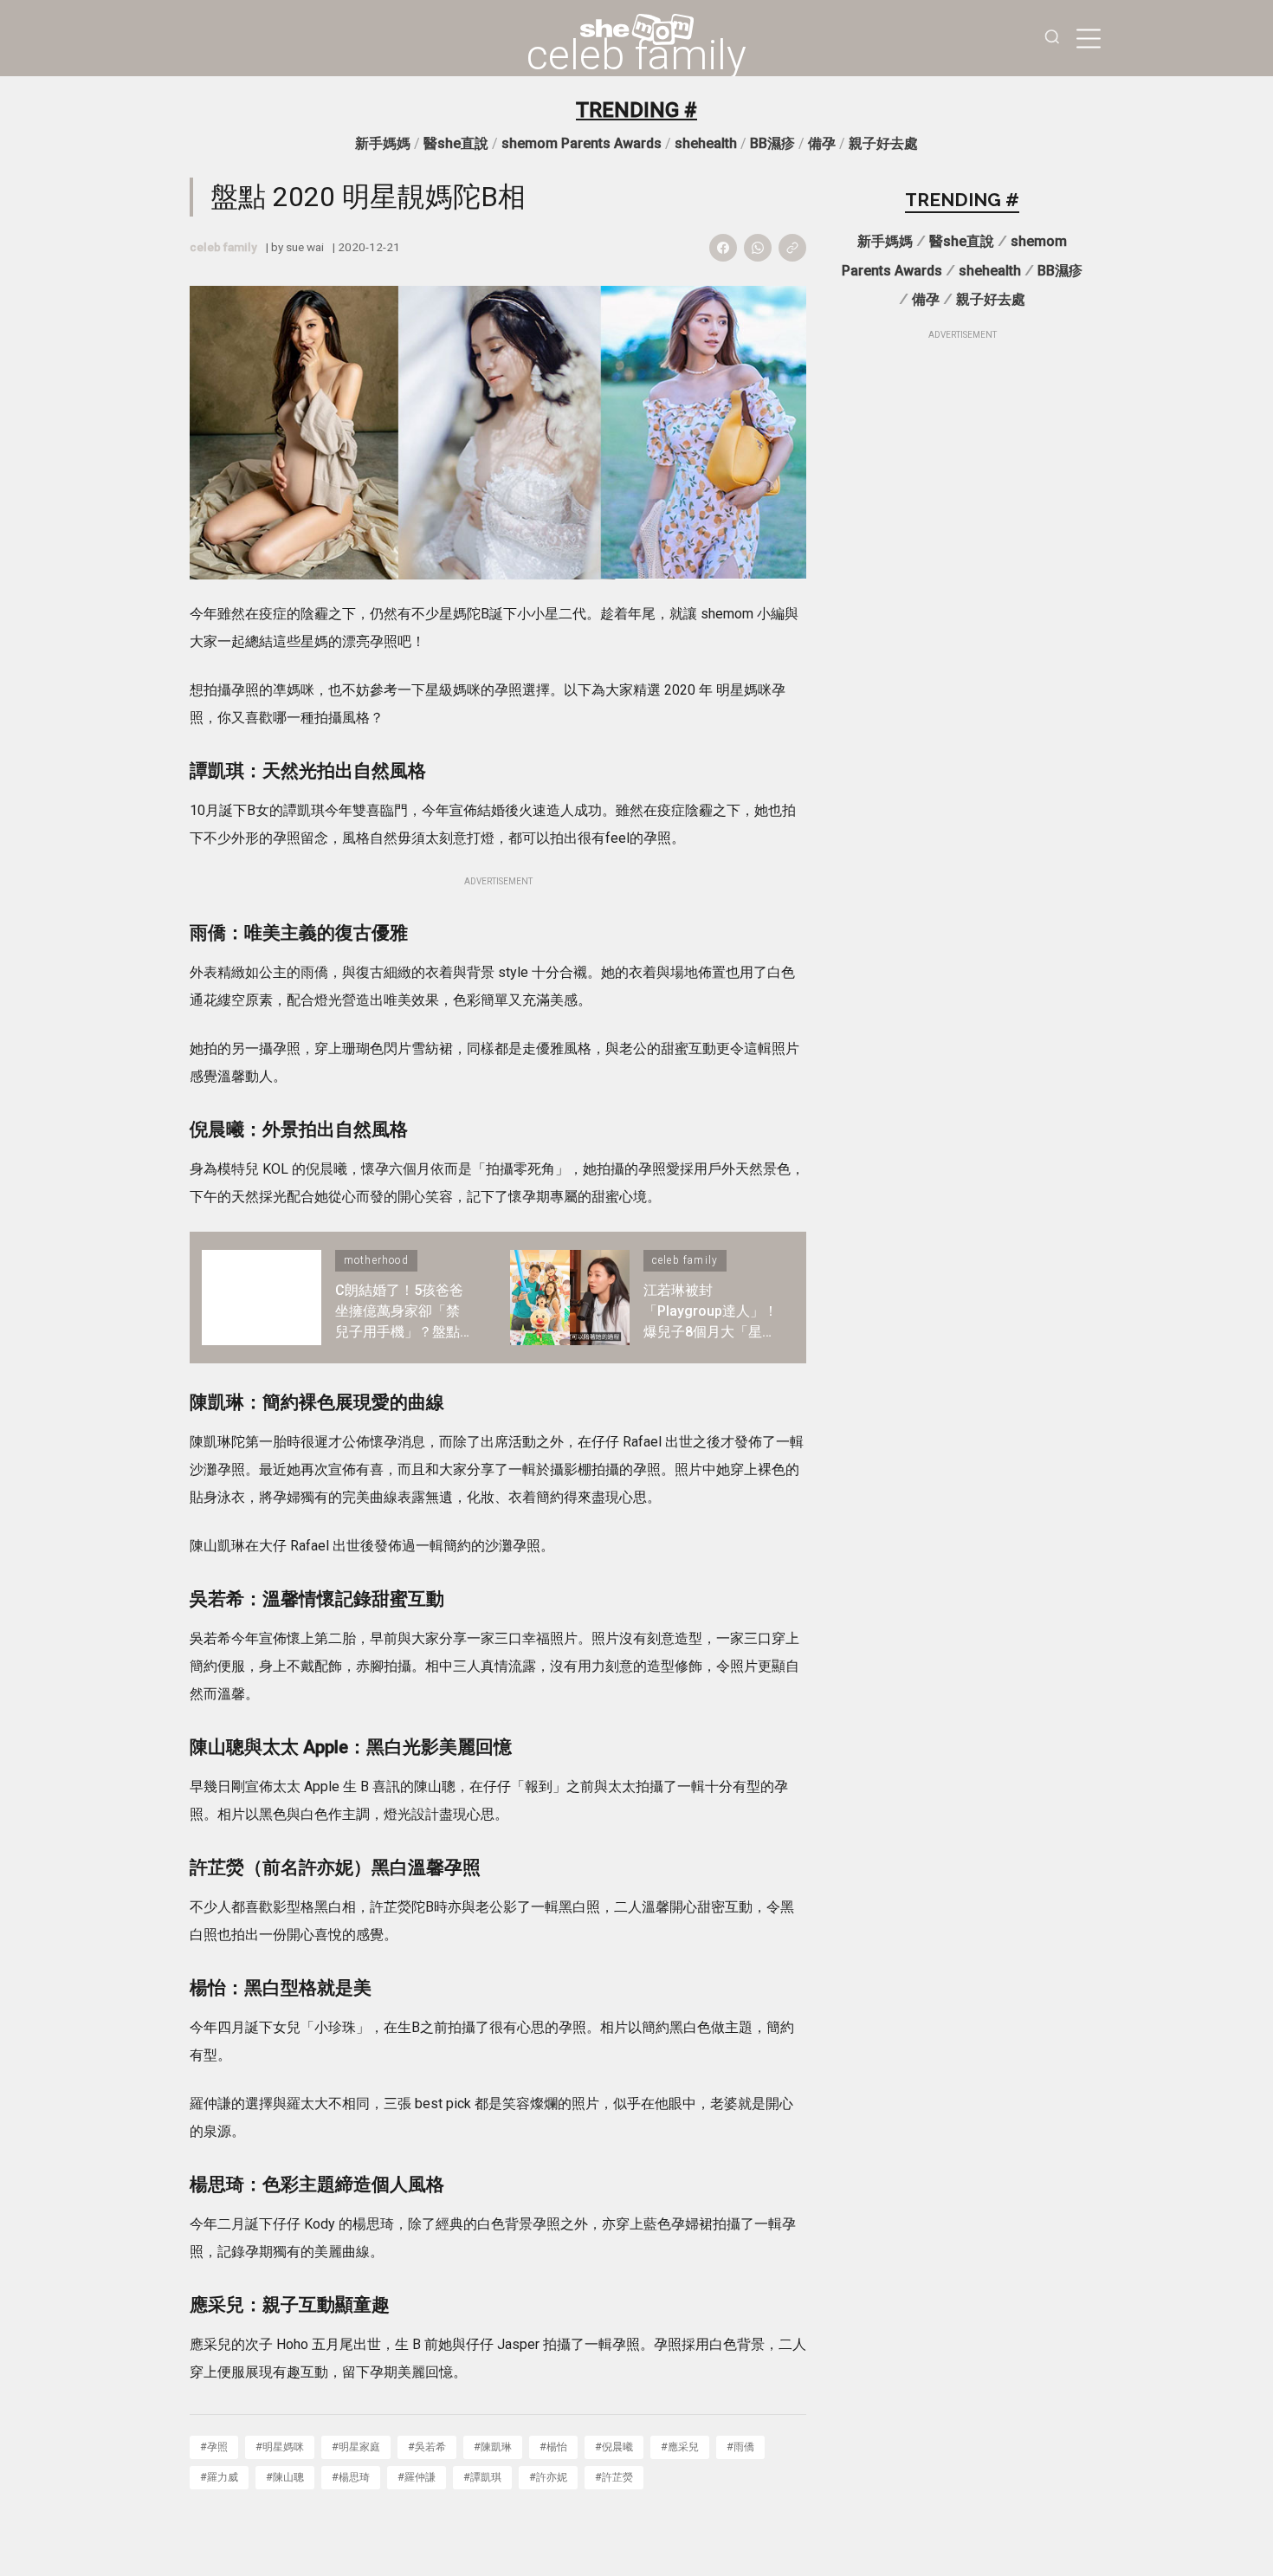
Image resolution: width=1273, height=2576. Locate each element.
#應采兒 (680, 2447)
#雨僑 (740, 2447)
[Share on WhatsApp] (758, 248)
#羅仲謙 (417, 2477)
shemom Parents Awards (582, 143)
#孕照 (214, 2447)
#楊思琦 (351, 2477)
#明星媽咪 (280, 2447)
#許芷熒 (614, 2477)
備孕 (822, 143)
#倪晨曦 (614, 2447)
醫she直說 (456, 143)
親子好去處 (883, 143)
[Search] (1052, 39)
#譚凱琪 (482, 2477)
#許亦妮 (548, 2477)
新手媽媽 (383, 143)
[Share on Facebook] (723, 248)
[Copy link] (792, 248)
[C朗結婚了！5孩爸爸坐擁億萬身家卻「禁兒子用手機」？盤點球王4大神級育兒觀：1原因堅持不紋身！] (262, 1298)
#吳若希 (427, 2447)
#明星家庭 (356, 2447)
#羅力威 (219, 2477)
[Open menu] (1089, 38)
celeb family (636, 55)
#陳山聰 (285, 2477)
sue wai (305, 247)
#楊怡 (553, 2447)
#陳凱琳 (493, 2447)
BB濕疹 (772, 143)
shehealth (706, 143)
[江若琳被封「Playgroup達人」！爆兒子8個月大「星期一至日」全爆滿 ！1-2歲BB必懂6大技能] (570, 1298)
